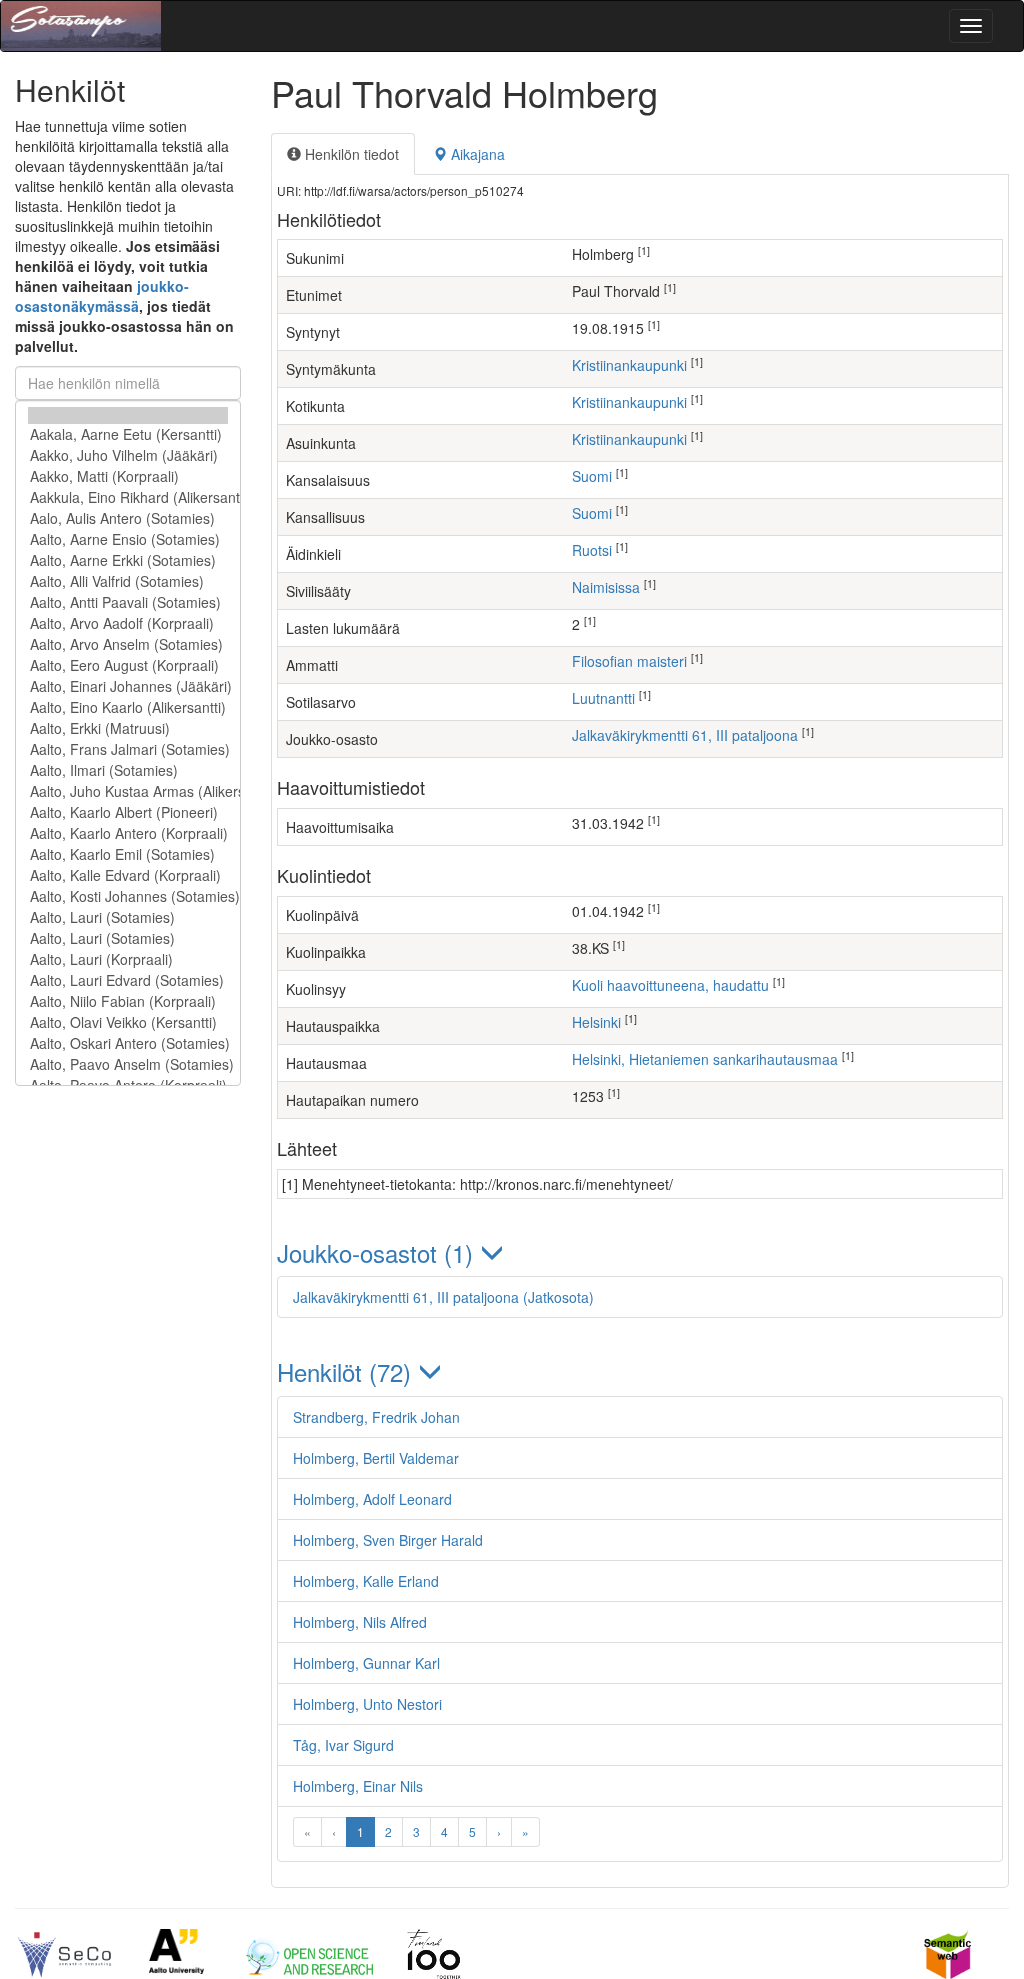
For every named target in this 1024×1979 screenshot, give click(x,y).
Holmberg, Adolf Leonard (372, 1499)
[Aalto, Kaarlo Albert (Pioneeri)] (128, 812)
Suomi (592, 476)
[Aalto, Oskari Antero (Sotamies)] (128, 1043)
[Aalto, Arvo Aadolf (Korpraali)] (128, 623)
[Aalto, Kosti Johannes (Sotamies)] (128, 896)
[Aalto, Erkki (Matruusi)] (128, 728)
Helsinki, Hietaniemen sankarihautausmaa (705, 1059)
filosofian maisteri (629, 661)
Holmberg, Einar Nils (358, 1786)
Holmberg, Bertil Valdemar (376, 1458)
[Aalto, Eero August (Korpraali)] (128, 665)
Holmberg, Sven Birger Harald (388, 1540)
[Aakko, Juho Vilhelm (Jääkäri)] (128, 455)
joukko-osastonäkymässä (102, 296)
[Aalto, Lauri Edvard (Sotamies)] (128, 980)
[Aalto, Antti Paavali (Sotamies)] (128, 602)
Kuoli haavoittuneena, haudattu (670, 985)
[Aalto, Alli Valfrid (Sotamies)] (128, 581)
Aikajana (476, 154)
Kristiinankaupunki (629, 365)
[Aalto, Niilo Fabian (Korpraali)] (128, 1001)
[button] (640, 1252)
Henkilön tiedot (350, 154)
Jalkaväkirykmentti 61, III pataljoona (685, 735)
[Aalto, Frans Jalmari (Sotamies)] (128, 749)
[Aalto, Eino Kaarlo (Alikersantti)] (128, 707)
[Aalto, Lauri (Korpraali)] (128, 959)
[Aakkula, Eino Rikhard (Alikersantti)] (128, 497)
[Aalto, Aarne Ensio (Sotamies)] (128, 539)
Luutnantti (603, 698)
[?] (128, 415)
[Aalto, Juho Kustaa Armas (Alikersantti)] (128, 791)
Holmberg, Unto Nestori (367, 1704)
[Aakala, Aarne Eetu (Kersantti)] (128, 434)
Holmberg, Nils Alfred (360, 1622)
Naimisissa (606, 587)
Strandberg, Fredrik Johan (376, 1417)
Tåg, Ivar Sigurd (343, 1745)
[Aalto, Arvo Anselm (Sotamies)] (128, 644)
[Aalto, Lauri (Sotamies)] (128, 917)
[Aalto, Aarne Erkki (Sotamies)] (128, 560)
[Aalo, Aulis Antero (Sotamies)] (128, 518)
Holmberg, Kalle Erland (366, 1581)
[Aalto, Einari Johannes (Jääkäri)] (128, 686)
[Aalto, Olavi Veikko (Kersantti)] (128, 1022)
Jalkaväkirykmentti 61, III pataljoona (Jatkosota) (443, 1297)
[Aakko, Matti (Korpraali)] (128, 476)
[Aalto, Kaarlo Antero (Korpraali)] (128, 833)
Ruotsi (592, 550)
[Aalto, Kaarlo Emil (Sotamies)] (128, 854)
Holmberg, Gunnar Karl (366, 1663)
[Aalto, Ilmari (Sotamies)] (128, 770)
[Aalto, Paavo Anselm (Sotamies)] (128, 1064)
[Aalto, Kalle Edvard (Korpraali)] (128, 875)
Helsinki (596, 1022)
